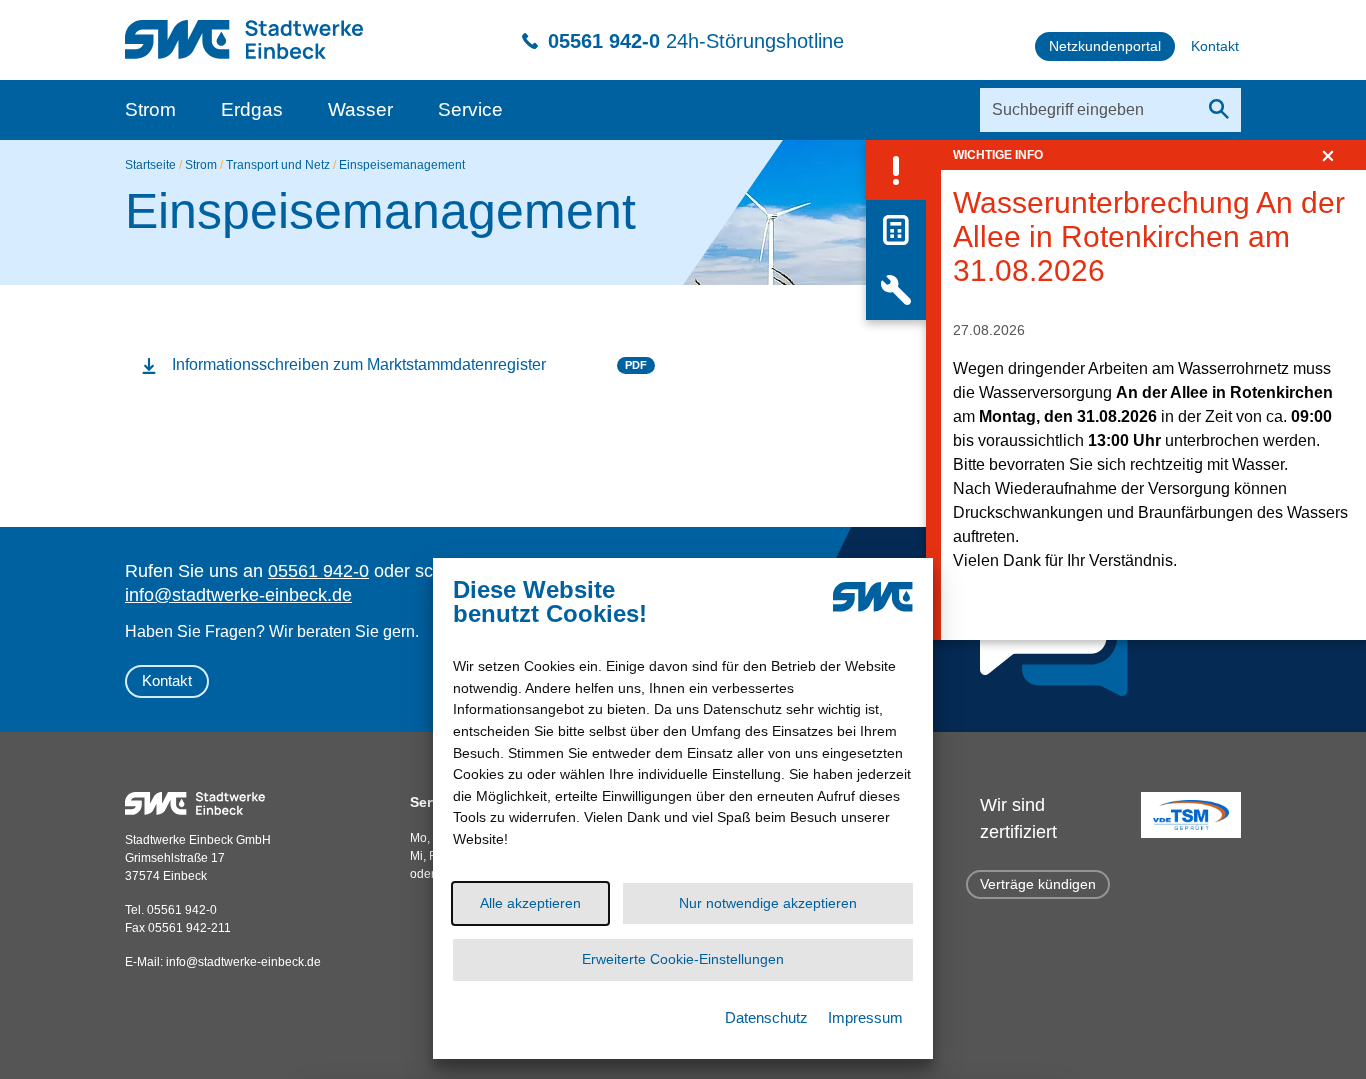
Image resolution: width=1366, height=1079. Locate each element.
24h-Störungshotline (696, 41)
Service (470, 109)
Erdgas (252, 109)
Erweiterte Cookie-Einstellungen (683, 959)
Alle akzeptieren (530, 902)
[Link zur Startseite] (244, 29)
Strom (150, 109)
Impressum (865, 1017)
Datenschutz (766, 1017)
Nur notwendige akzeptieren (768, 902)
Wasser (360, 109)
